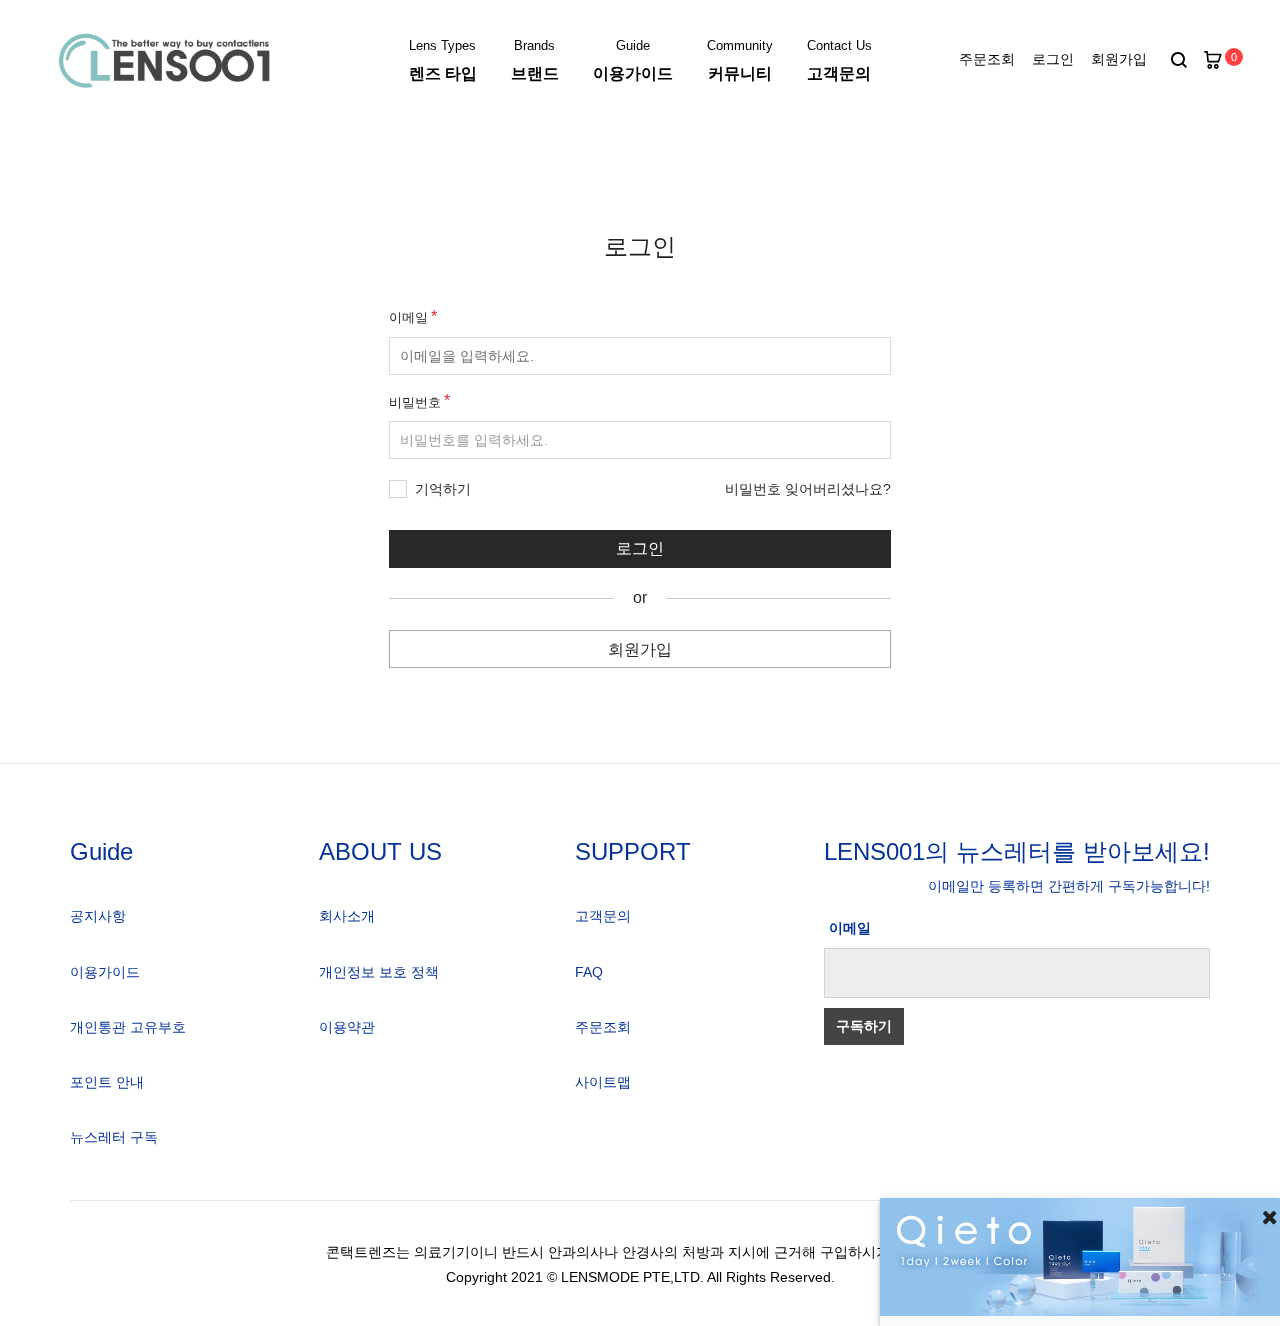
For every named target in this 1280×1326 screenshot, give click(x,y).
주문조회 (987, 59)
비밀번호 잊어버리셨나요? (808, 489)
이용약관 (347, 1027)
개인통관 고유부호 (128, 1027)
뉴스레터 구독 (114, 1137)
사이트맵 (603, 1082)
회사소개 (347, 916)
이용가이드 (105, 972)
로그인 (1053, 59)
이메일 (408, 317)
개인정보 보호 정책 (379, 972)
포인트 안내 (107, 1082)
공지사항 (98, 916)
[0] (1213, 60)
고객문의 (603, 916)
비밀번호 (415, 402)
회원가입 (1119, 59)
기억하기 (443, 489)
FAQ (589, 972)
